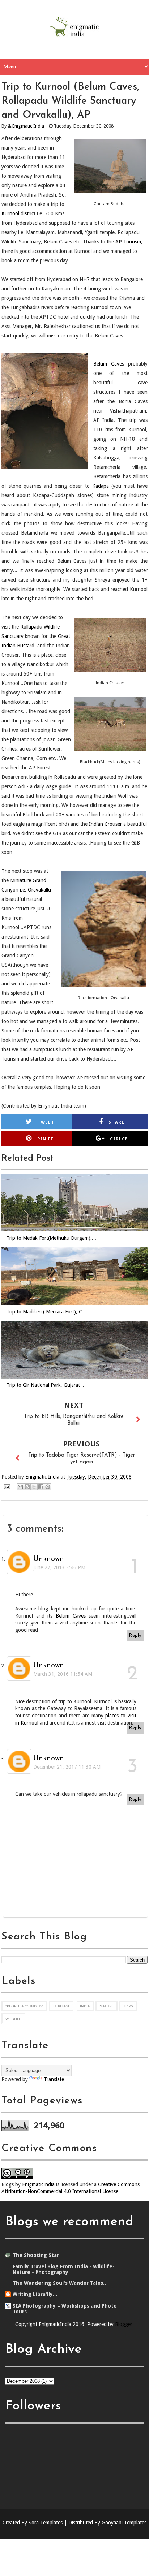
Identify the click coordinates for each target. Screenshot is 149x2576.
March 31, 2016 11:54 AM (63, 1674)
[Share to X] (34, 1487)
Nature (107, 2006)
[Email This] (20, 1487)
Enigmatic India (28, 126)
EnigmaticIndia (38, 2184)
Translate (54, 2079)
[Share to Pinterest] (48, 1487)
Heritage (62, 2006)
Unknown (49, 1559)
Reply (135, 1636)
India (85, 2006)
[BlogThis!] (27, 1487)
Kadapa (101, 486)
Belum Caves (109, 364)
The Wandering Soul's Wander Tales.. (59, 2283)
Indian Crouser (105, 824)
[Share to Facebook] (41, 1487)
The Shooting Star (36, 2255)
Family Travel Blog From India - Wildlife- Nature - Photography (64, 2269)
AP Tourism (128, 242)
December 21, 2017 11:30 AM (67, 1767)
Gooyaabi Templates (124, 2523)
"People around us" (24, 2006)
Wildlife (13, 2019)
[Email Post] (7, 1487)
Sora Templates (46, 2523)
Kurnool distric (18, 213)
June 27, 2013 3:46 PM (59, 1567)
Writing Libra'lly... (35, 2294)
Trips (128, 2006)
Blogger (124, 2324)
